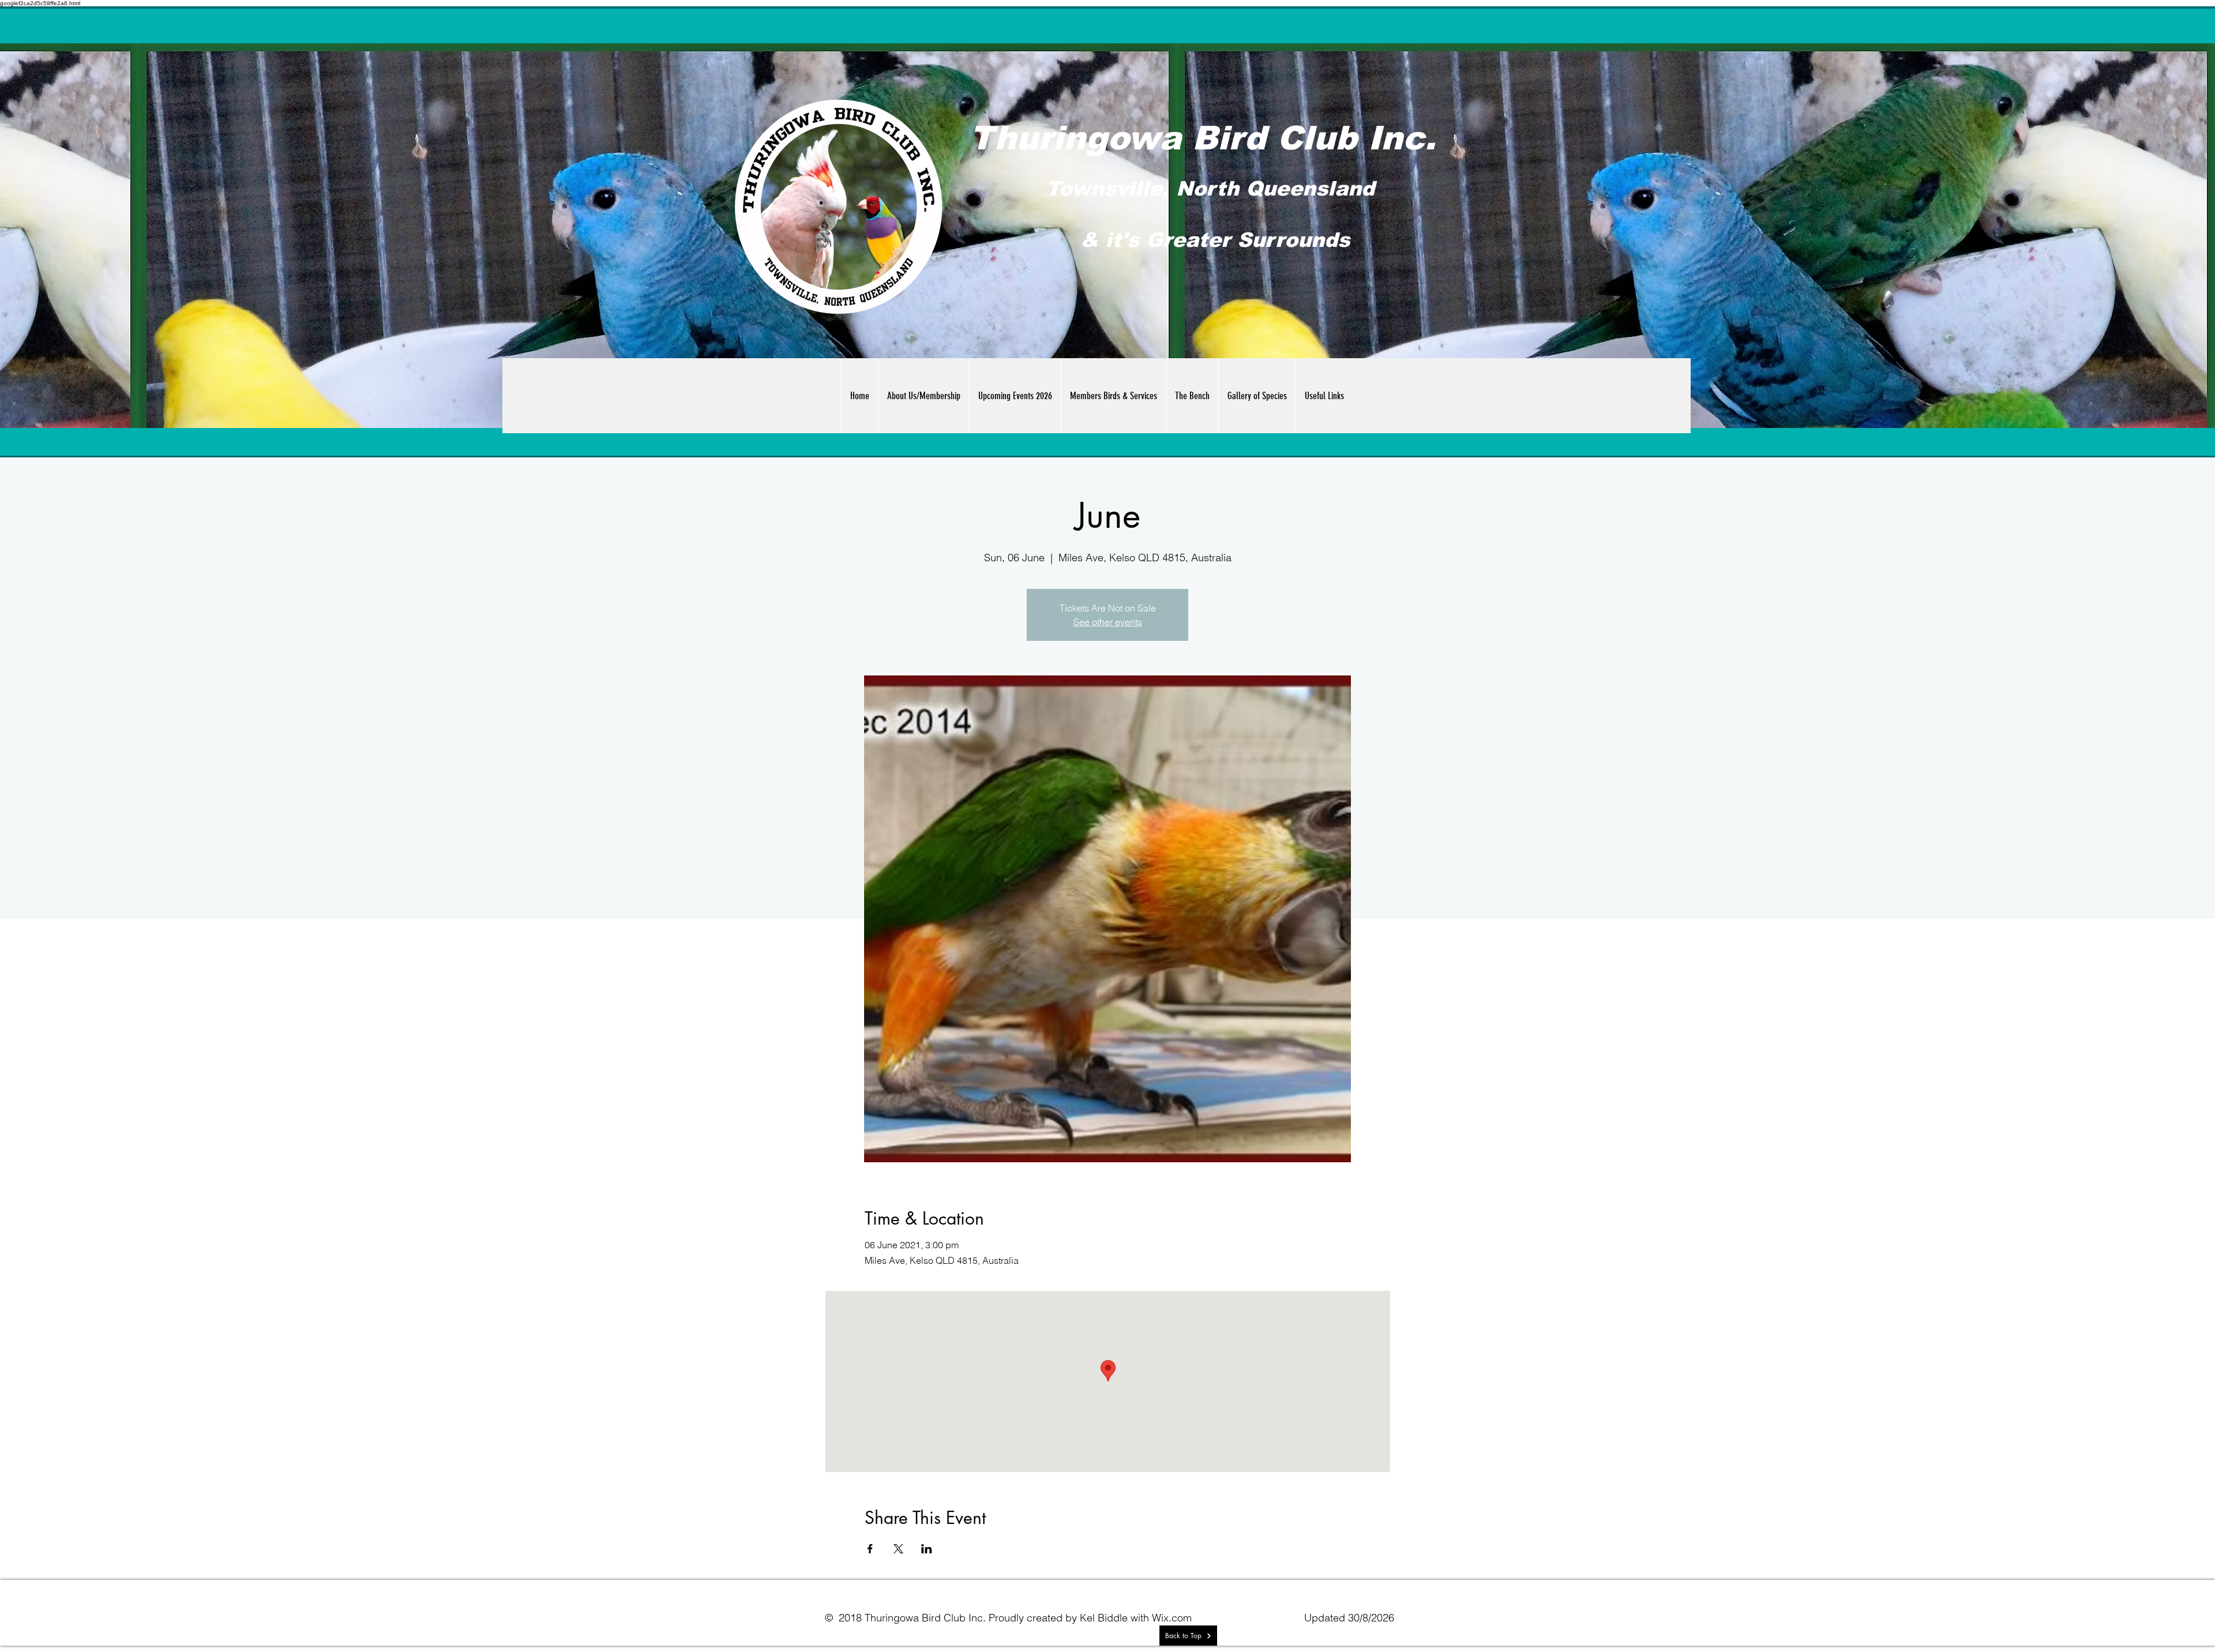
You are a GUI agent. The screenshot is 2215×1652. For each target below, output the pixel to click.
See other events (1108, 622)
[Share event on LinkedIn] (927, 1549)
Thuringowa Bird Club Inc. (1203, 138)
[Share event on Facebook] (870, 1549)
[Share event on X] (898, 1549)
